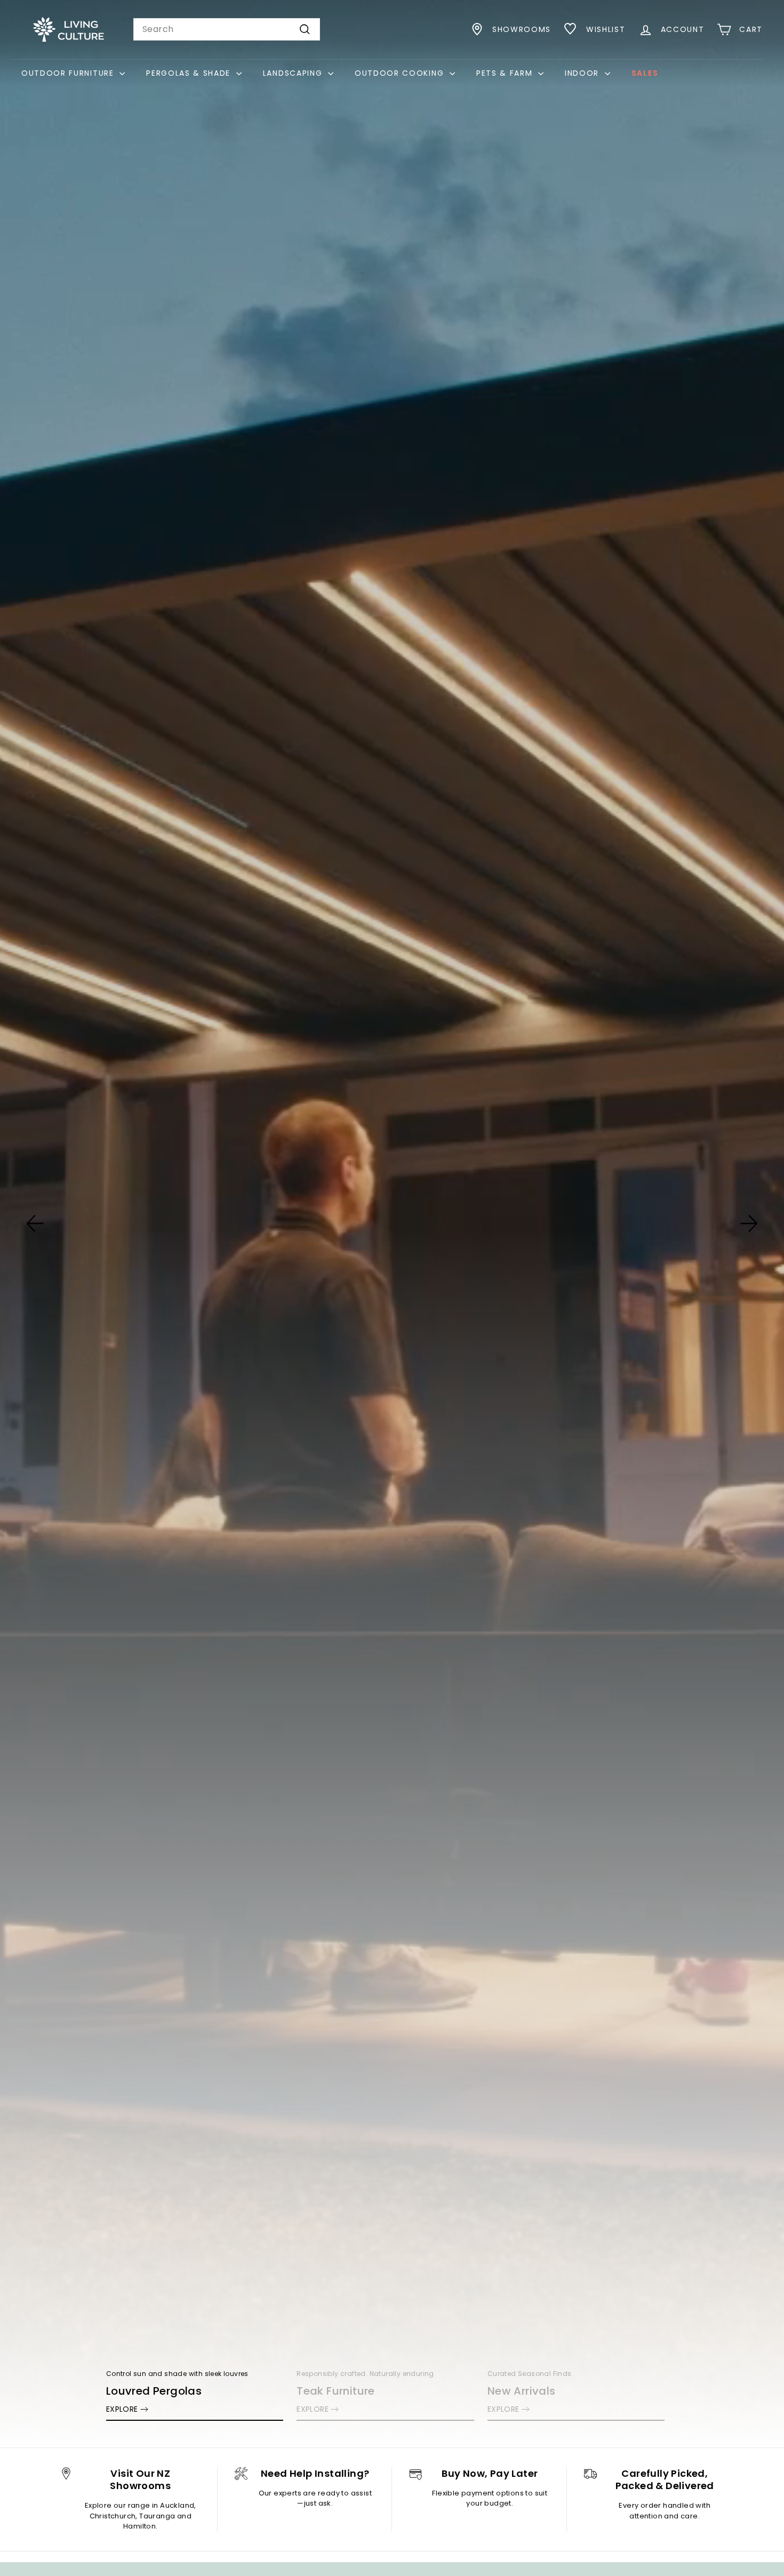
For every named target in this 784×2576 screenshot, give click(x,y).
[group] (392, 1224)
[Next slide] (749, 1223)
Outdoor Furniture (69, 73)
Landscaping (294, 73)
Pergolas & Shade (190, 73)
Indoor (583, 73)
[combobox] (227, 29)
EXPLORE (122, 2409)
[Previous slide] (35, 1223)
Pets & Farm (506, 73)
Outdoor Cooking (401, 73)
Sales (645, 73)
